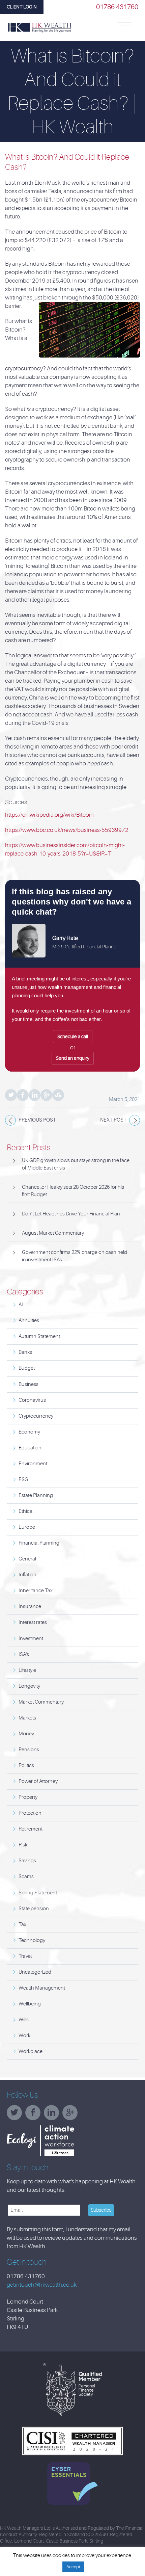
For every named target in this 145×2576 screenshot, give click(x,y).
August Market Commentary (53, 1233)
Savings (27, 1861)
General (27, 1559)
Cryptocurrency (36, 1416)
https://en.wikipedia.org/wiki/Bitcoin (49, 815)
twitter (16, 2115)
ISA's (24, 1654)
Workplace (31, 2052)
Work (24, 2036)
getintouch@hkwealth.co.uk (42, 2285)
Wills (24, 2020)
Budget (27, 1368)
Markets (27, 1718)
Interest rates (33, 1622)
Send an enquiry (73, 1058)
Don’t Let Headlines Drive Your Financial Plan (71, 1214)
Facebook (23, 1095)
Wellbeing (30, 2004)
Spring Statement (38, 1893)
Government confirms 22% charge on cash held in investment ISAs (75, 1256)
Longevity (29, 1686)
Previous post (37, 1120)
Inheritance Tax (36, 1591)
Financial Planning (39, 1543)
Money (26, 1734)
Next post (113, 1120)
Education (30, 1448)
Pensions (29, 1750)
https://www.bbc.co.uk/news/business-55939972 (67, 830)
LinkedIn (35, 1095)
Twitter (11, 1095)
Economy (29, 1432)
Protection (30, 1813)
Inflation (27, 1575)
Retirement (31, 1829)
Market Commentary (41, 1702)
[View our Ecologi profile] (57, 2141)
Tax (22, 1925)
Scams (26, 1877)
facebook (35, 2115)
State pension (34, 1909)
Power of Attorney (38, 1781)
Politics (26, 1766)
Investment (31, 1639)
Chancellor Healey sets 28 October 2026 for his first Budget (73, 1191)
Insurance (30, 1607)
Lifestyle (27, 1670)
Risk (23, 1845)
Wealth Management (42, 1988)
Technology (32, 1940)
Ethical (26, 1511)
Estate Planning (36, 1495)
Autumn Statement (39, 1336)
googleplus (72, 2115)
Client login (22, 7)
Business (28, 1384)
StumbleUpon (58, 1095)
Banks (25, 1352)
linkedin (53, 2115)
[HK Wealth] (40, 28)
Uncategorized (35, 1972)
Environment (33, 1464)
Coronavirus (32, 1400)
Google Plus (46, 1095)
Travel (25, 1956)
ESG (23, 1480)
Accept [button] (73, 2567)
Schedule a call (73, 1036)
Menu (125, 27)
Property (28, 1797)
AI (21, 1305)
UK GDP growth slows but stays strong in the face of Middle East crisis (76, 1164)
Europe (27, 1527)
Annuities (29, 1321)
